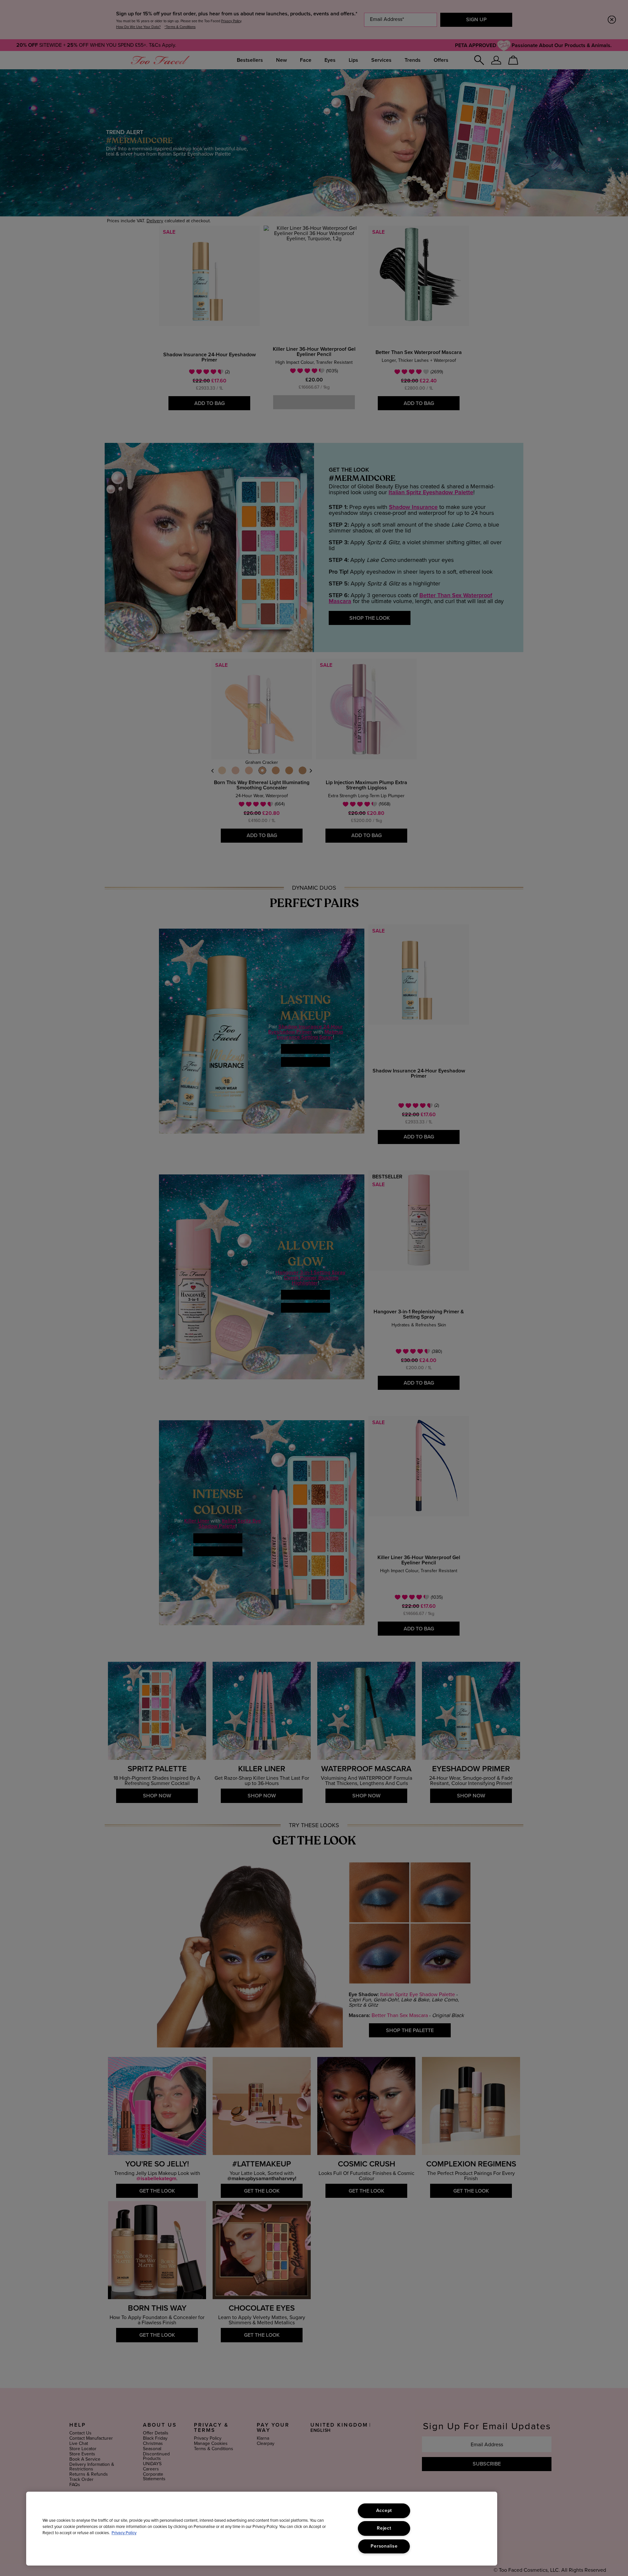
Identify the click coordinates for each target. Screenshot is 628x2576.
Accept (384, 2511)
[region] (262, 2529)
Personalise (384, 2546)
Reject (384, 2528)
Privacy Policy (124, 2533)
